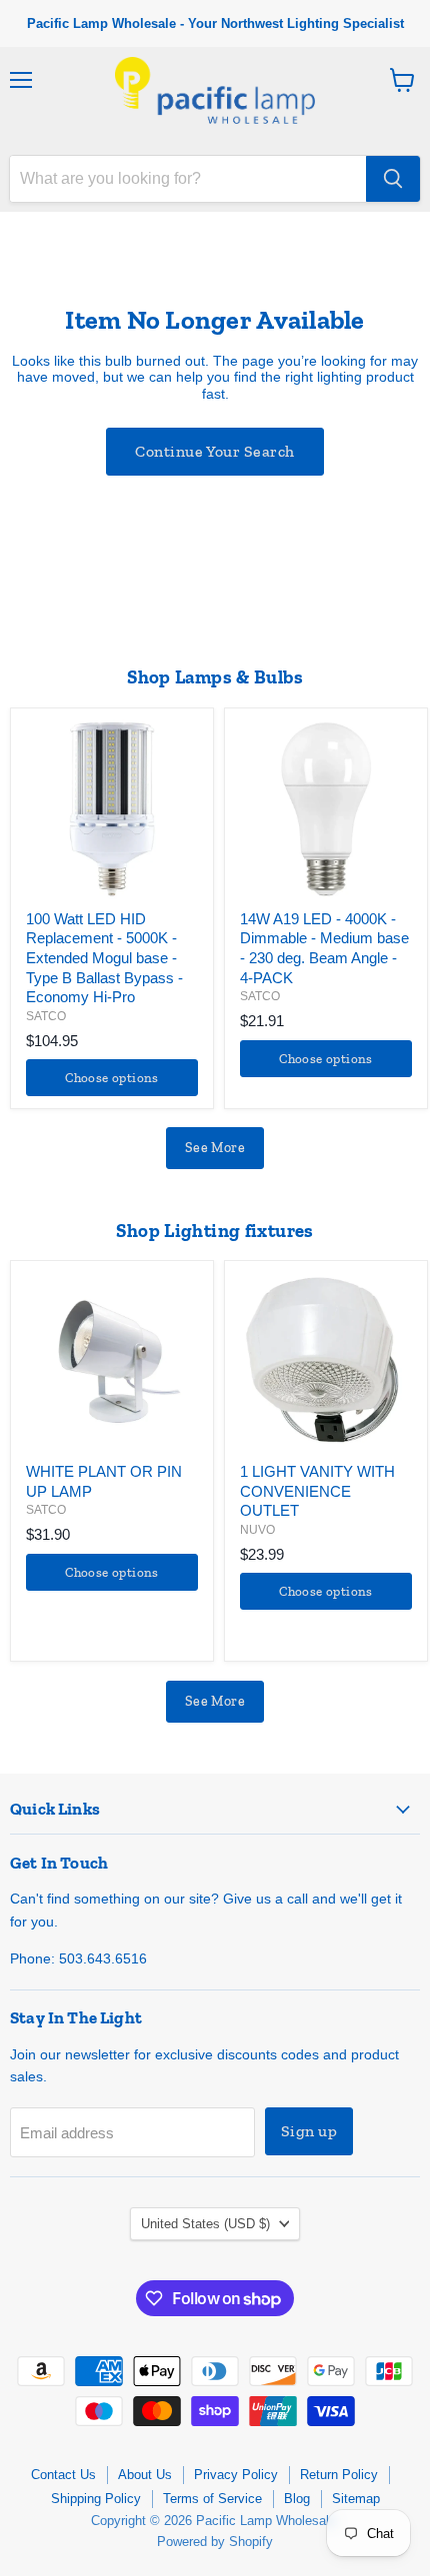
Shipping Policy (96, 2499)
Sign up (309, 2131)
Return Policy (339, 2475)
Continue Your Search (215, 451)
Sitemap (356, 2499)
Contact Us (63, 2475)
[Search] (393, 179)
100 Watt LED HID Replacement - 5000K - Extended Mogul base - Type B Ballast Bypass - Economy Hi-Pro (104, 958)
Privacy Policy (236, 2475)
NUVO (257, 1530)
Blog (297, 2499)
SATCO (46, 1016)
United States (205, 2224)
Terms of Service (212, 2499)
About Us (145, 2475)
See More (215, 1148)
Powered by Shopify (215, 2542)
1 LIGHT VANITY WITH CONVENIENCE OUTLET (317, 1491)
